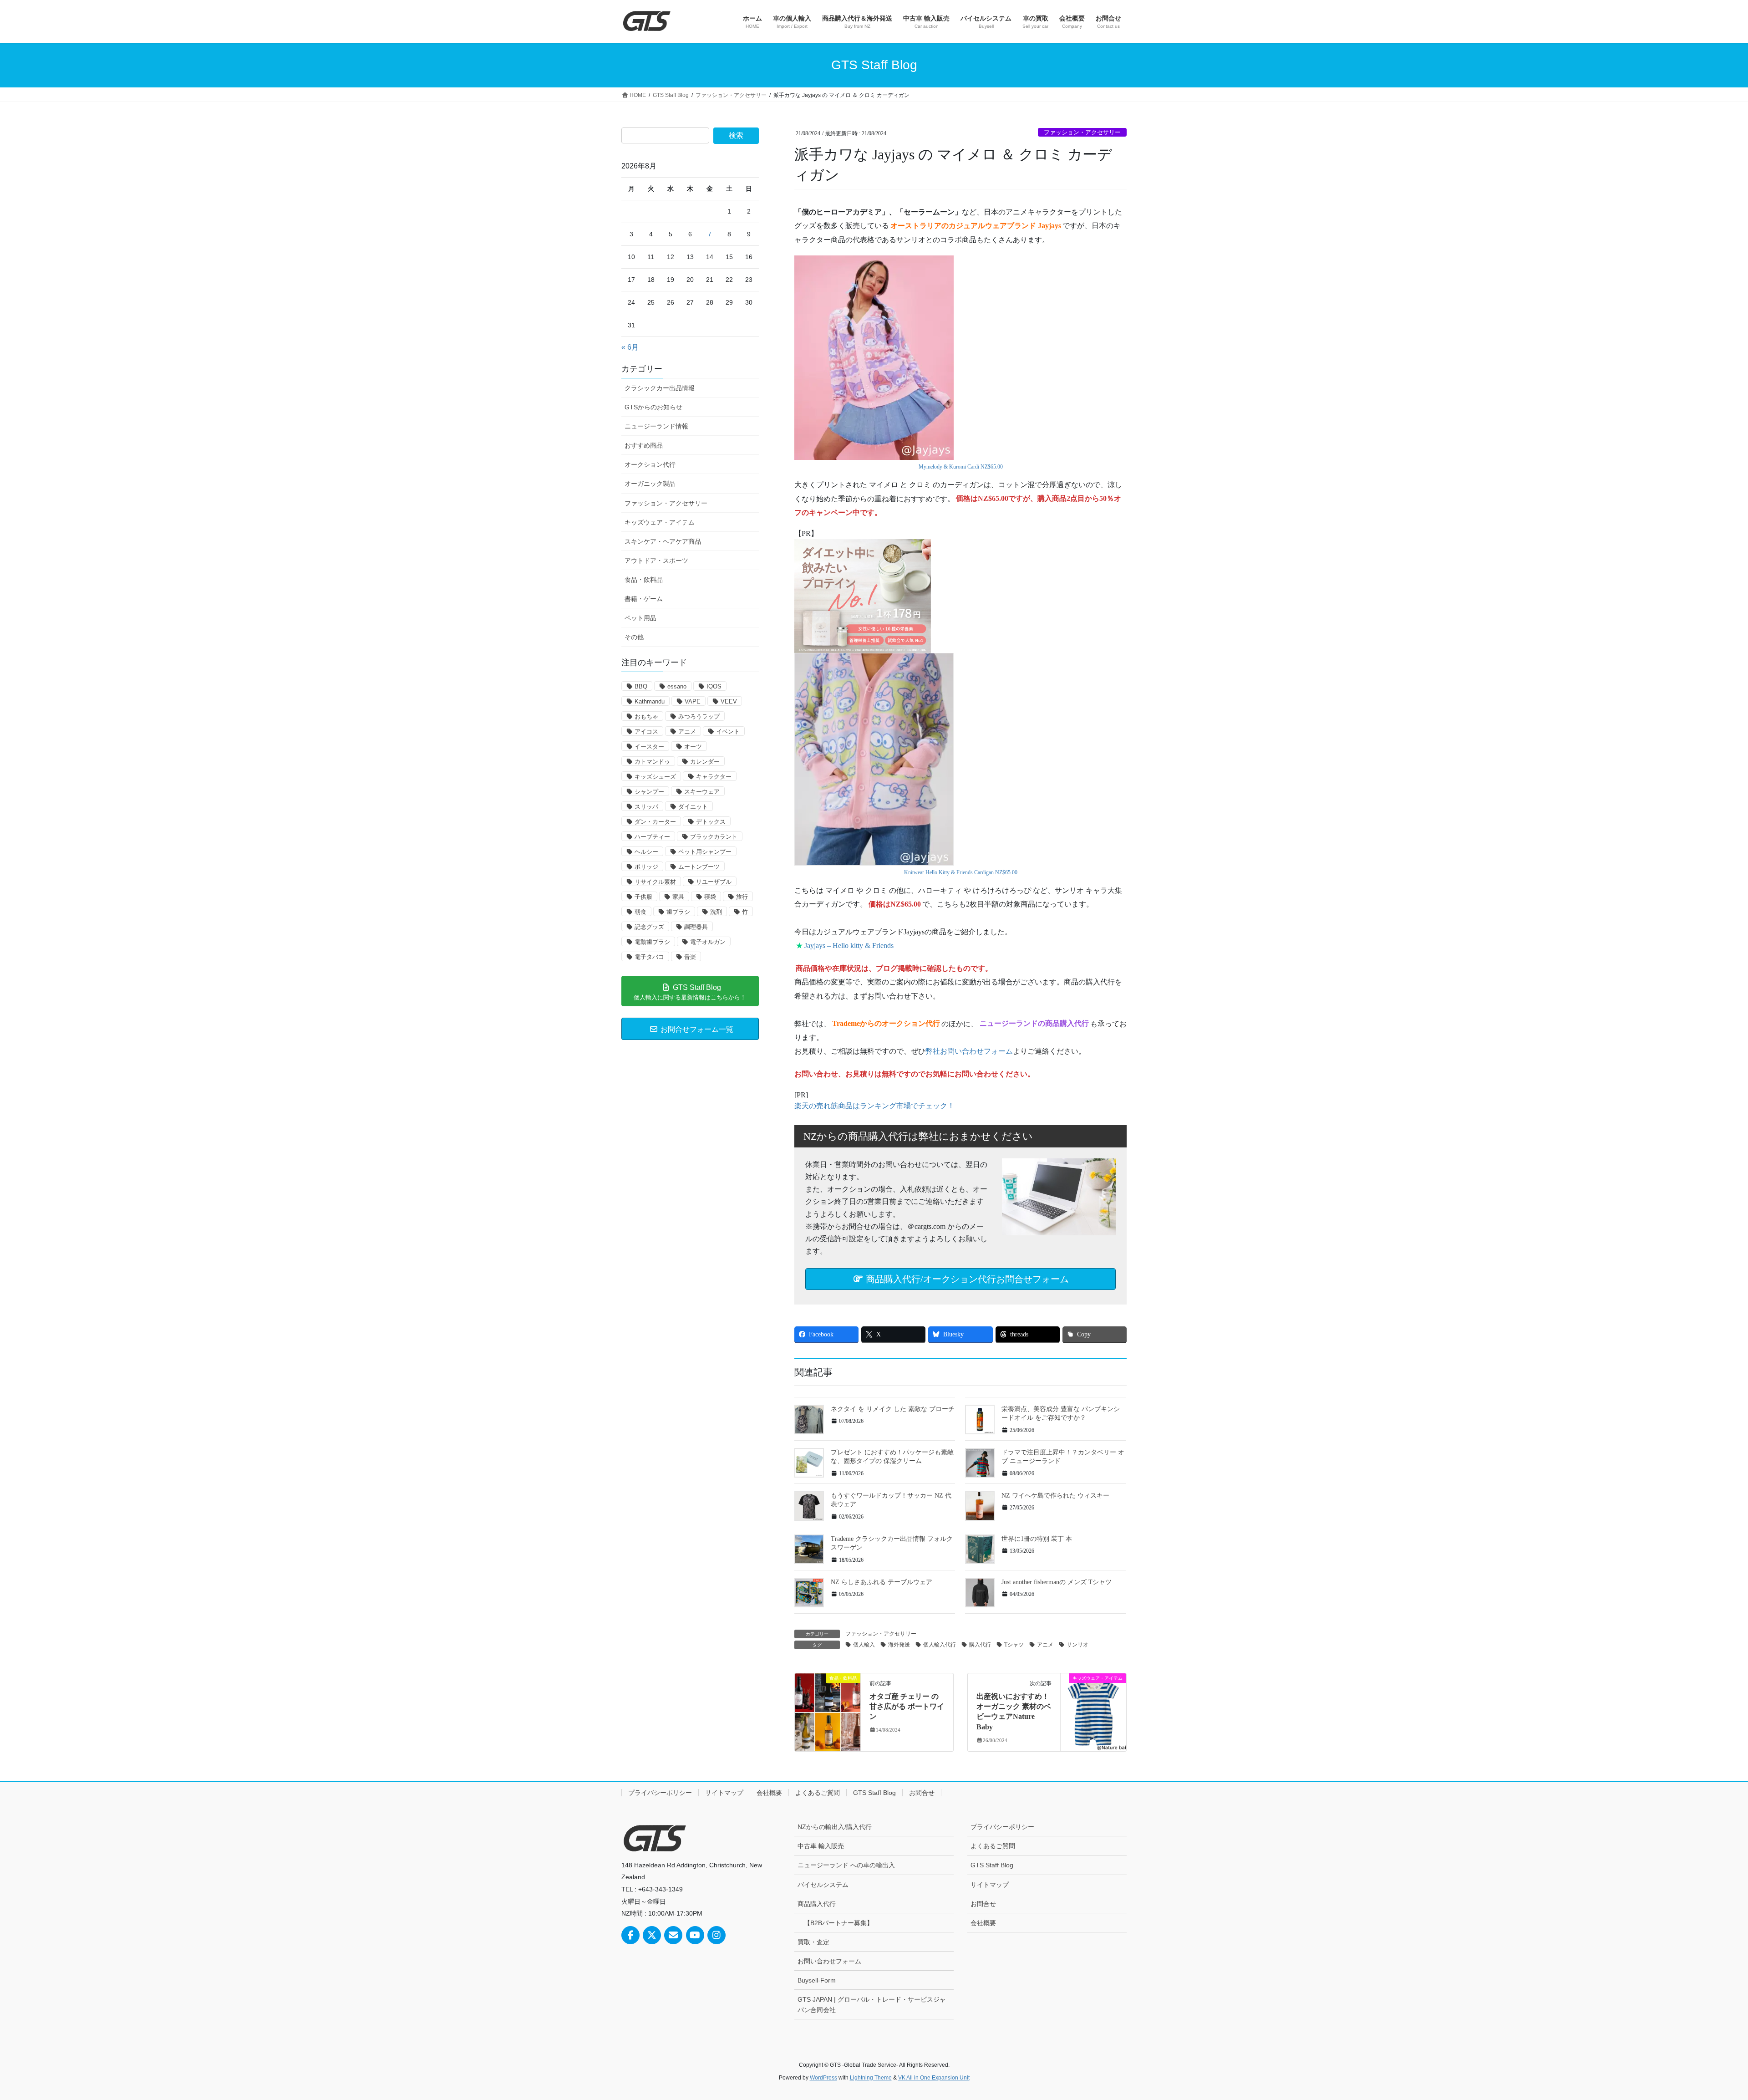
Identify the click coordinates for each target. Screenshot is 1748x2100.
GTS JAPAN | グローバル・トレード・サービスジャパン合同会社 (872, 2005)
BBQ (641, 686)
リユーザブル (714, 882)
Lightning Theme (871, 2078)
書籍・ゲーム (644, 599)
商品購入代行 (817, 1904)
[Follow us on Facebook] (630, 1935)
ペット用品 (640, 618)
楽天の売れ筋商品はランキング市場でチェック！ (874, 1106)
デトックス (711, 822)
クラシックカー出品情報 (660, 388)
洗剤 (716, 912)
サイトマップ (724, 1793)
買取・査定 (813, 1942)
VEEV (729, 701)
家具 (678, 897)
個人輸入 (864, 1645)
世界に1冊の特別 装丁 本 (1037, 1539)
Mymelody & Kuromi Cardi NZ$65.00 (961, 467)
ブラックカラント (714, 837)
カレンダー (705, 762)
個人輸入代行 (940, 1645)
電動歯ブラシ (652, 942)
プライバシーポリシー (660, 1793)
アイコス (646, 731)
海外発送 (899, 1645)
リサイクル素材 (655, 882)
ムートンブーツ (699, 867)
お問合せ (922, 1793)
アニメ (1045, 1645)
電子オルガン (708, 942)
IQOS (714, 686)
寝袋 (710, 897)
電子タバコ (649, 957)
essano (677, 686)
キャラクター (714, 777)
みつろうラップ (699, 716)
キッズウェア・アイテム (660, 522)
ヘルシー (646, 852)
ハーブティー (652, 837)
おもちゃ (646, 716)
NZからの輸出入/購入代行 (835, 1827)
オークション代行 (650, 464)
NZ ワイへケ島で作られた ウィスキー (1055, 1496)
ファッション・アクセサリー (1082, 133)
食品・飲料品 (644, 580)
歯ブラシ (678, 912)
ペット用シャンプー (705, 852)
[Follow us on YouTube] (695, 1935)
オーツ (693, 747)
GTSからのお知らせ (653, 407)
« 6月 (630, 347)
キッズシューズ (655, 777)
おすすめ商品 (644, 445)
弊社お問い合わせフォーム (969, 1051)
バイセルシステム (823, 1885)
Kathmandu (650, 701)
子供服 (643, 897)
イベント (728, 731)
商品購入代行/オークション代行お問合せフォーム (966, 1279)
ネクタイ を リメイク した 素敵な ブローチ (893, 1409)
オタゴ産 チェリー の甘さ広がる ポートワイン (907, 1707)
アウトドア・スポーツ (656, 561)
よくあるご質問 (818, 1793)
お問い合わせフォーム (829, 1961)
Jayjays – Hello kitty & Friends (849, 946)
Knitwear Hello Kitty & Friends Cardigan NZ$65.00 (961, 872)
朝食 (640, 912)
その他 (634, 637)
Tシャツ (1014, 1645)
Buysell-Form (817, 1980)
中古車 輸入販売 (821, 1846)
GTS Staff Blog (874, 1793)
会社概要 (769, 1793)
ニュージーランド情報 (656, 426)
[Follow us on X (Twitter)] (652, 1935)
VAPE (693, 701)
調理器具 (696, 927)
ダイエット (693, 807)
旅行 (742, 897)
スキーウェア (702, 792)
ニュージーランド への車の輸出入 (846, 1865)
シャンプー (649, 792)
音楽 (690, 957)
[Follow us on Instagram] (716, 1935)
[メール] (673, 1935)
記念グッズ (649, 927)
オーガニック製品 (650, 484)
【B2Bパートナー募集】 (838, 1923)
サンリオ (1077, 1645)
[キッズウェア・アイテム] (1093, 1706)
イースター (649, 747)
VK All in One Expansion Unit (934, 2078)
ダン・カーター (655, 822)
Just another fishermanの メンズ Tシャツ (1057, 1582)
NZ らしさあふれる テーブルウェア (882, 1582)
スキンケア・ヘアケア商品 (663, 541)
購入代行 (980, 1645)
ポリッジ (646, 867)
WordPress (823, 2078)
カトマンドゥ (652, 762)
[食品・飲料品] (828, 1706)
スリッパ (646, 807)
